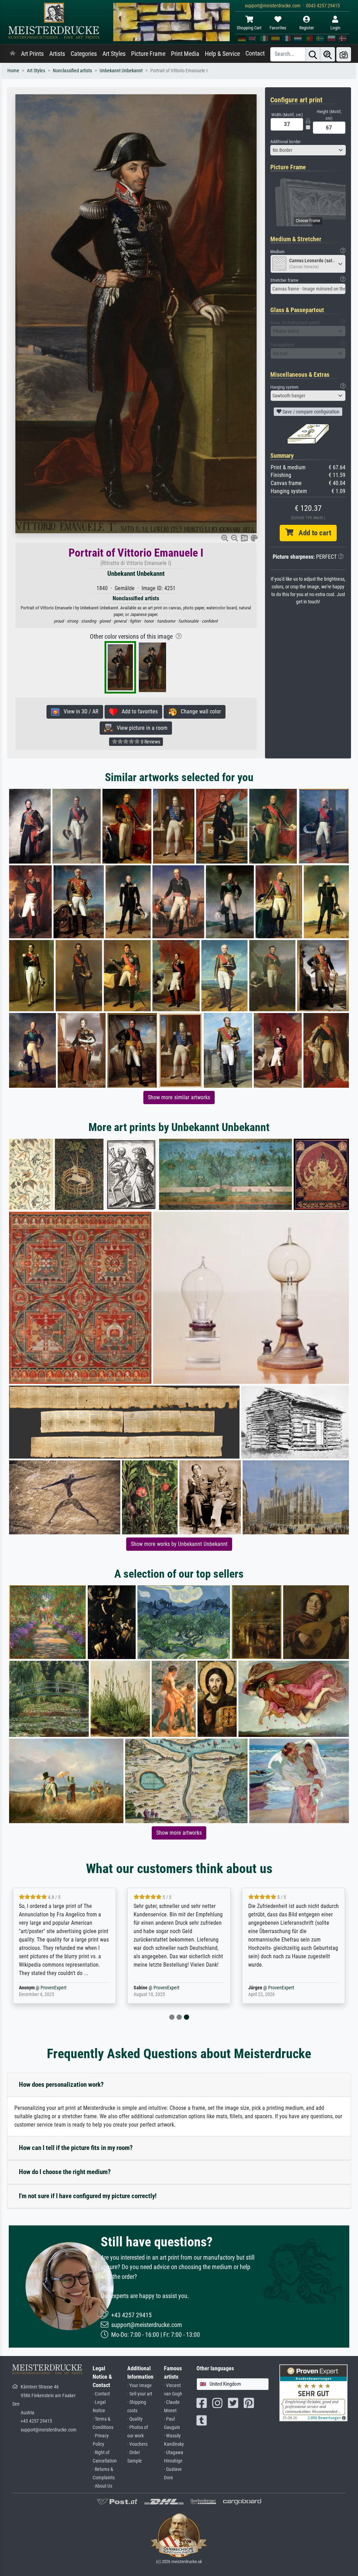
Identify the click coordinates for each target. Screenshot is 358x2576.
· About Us (102, 2486)
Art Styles (114, 54)
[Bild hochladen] (344, 54)
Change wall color (199, 711)
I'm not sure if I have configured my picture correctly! (88, 2196)
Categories (84, 54)
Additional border (285, 142)
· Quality (135, 2419)
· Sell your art (140, 2394)
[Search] (313, 54)
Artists (57, 54)
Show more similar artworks (179, 1097)
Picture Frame (148, 54)
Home (13, 71)
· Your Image (139, 2386)
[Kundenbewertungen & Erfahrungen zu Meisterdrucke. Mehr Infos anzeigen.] (313, 2392)
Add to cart (312, 533)
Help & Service (222, 54)
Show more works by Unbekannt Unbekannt (179, 1544)
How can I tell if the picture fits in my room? (76, 2148)
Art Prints (32, 54)
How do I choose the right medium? (65, 2172)
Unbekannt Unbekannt (121, 71)
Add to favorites (138, 711)
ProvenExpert (53, 1988)
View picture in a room (140, 728)
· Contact (101, 2394)
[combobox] (308, 150)
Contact (255, 53)
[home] (13, 54)
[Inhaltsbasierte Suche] (328, 54)
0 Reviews (150, 742)
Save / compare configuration (310, 412)
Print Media (185, 54)
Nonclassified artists (72, 71)
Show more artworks (179, 1833)
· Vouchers (137, 2444)
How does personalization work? (61, 2085)
